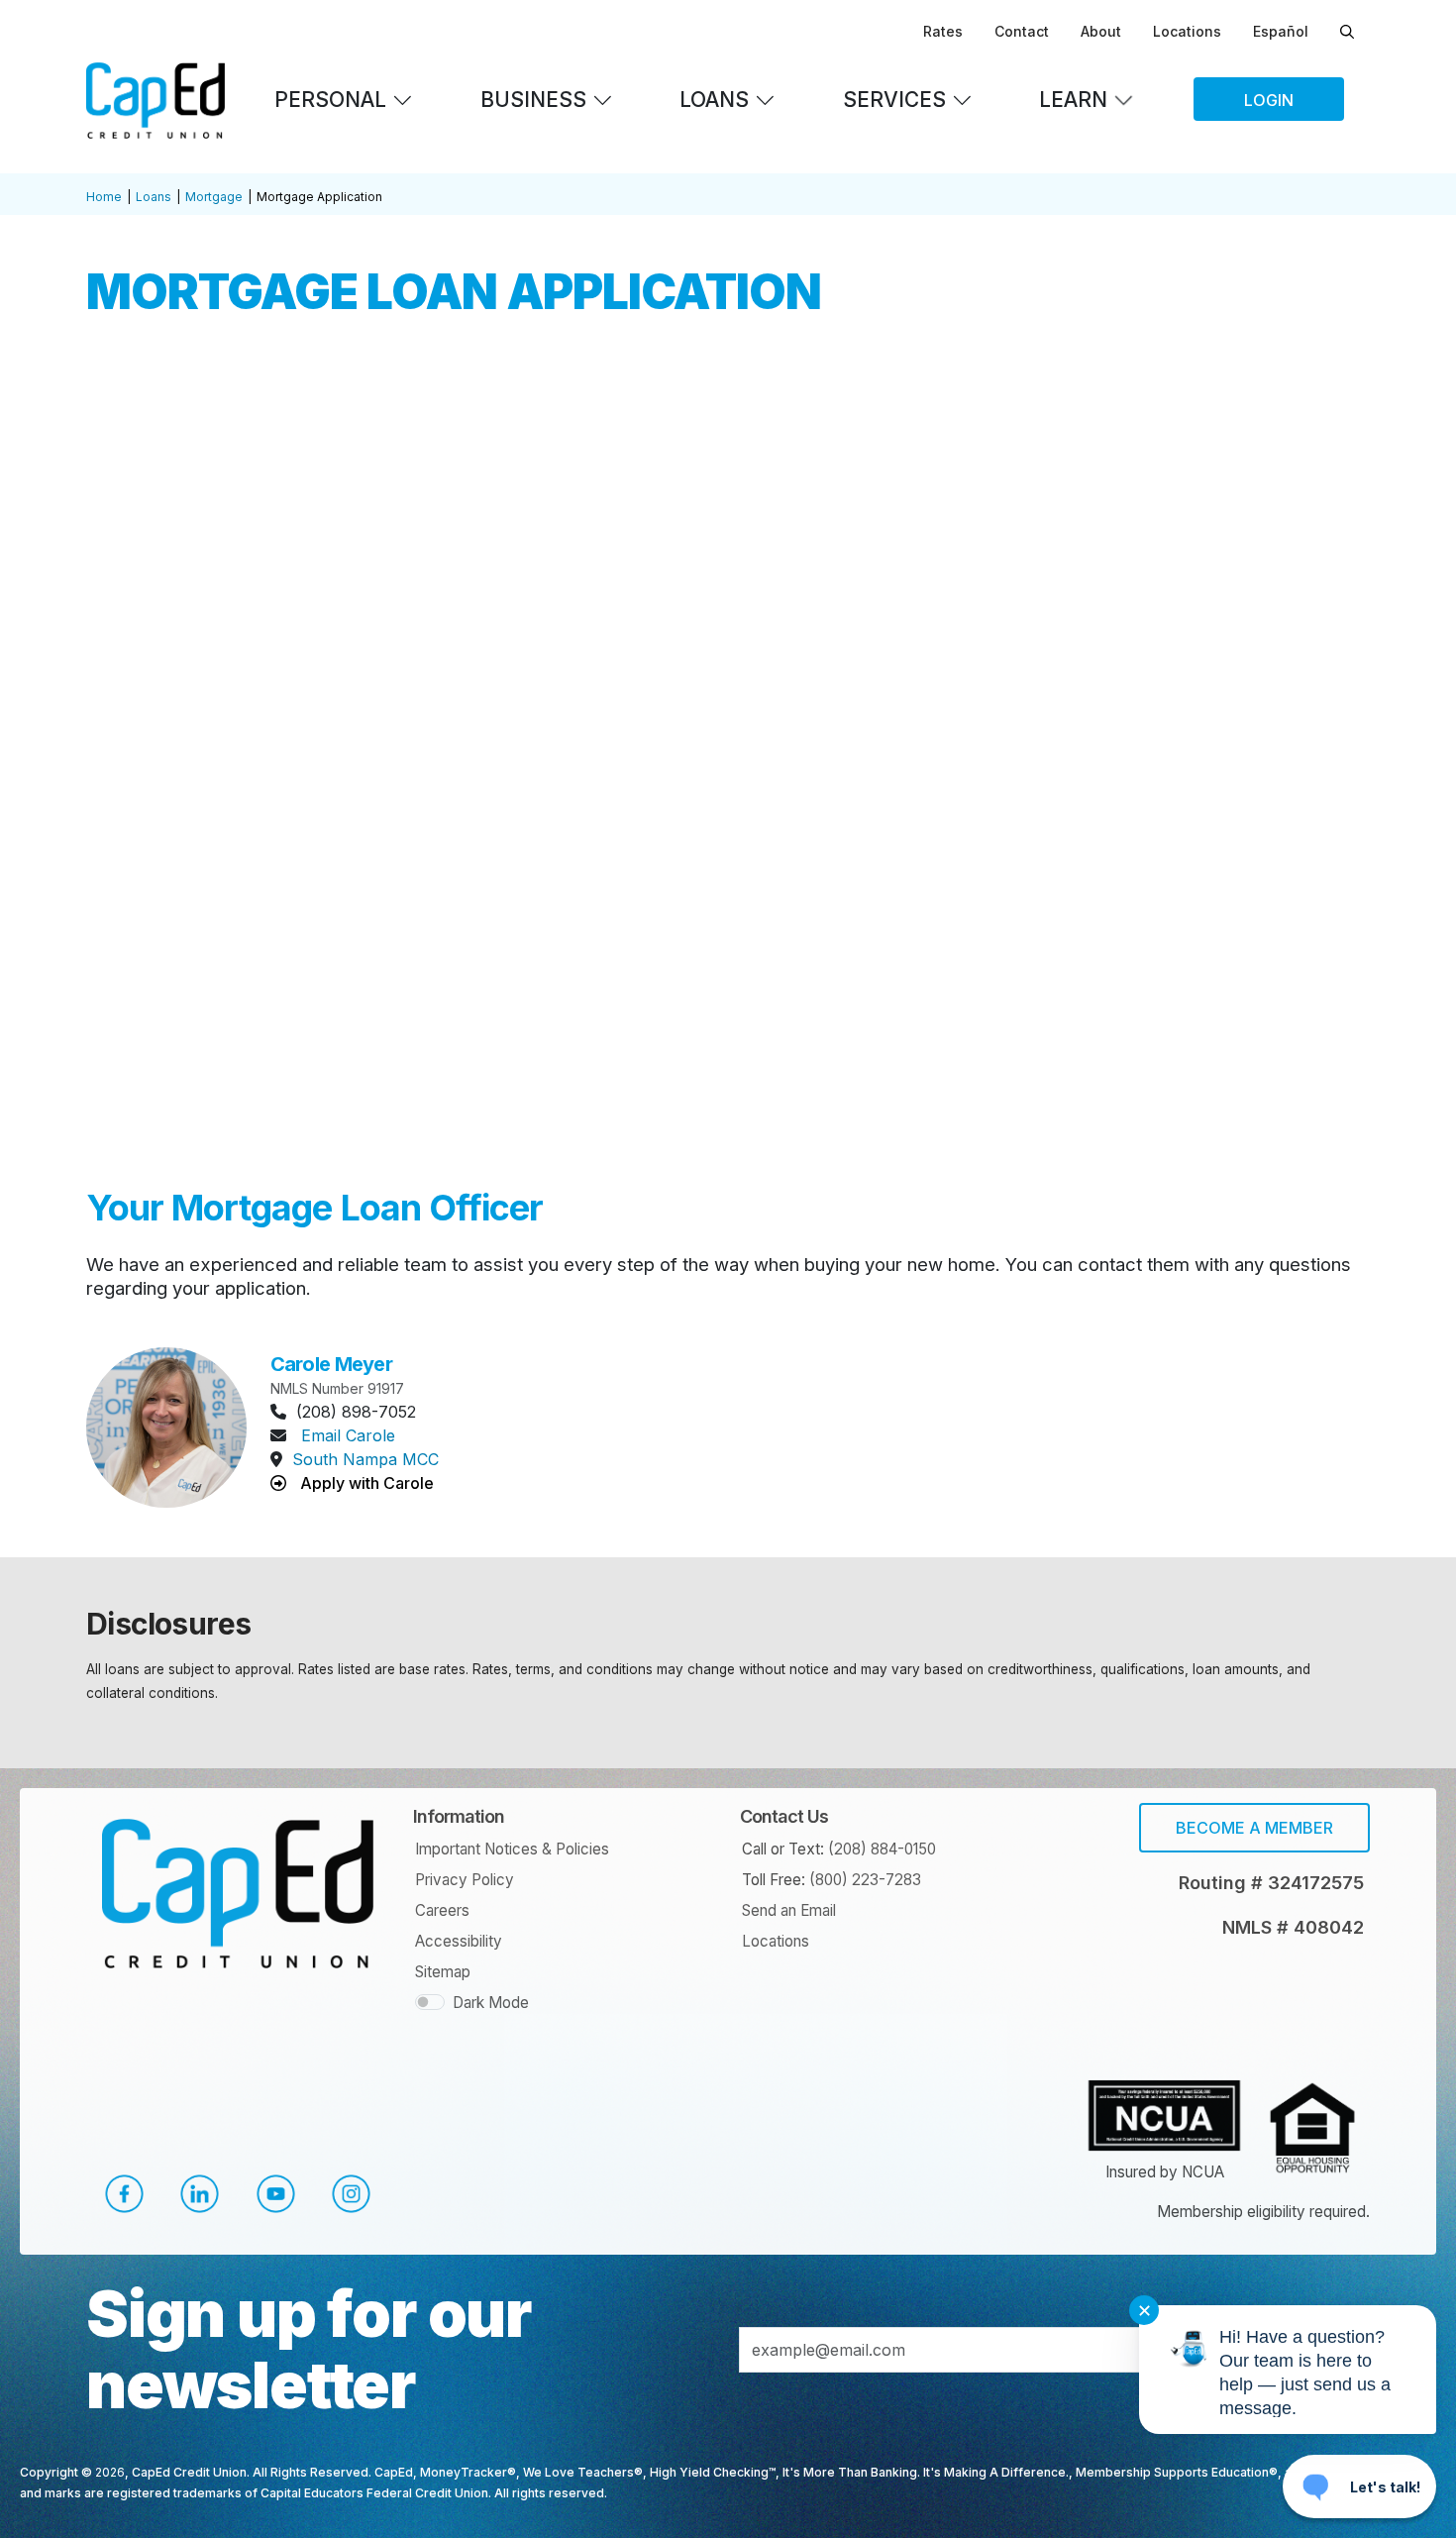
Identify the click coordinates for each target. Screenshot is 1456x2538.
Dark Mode (491, 2003)
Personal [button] (330, 100)
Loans (154, 197)
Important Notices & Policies (512, 1849)
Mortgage (214, 197)
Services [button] (894, 100)
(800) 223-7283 (865, 1880)
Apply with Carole (365, 1483)
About (1101, 31)
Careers (442, 1910)
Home (104, 197)
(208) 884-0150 (882, 1849)
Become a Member (1254, 1828)
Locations (1187, 31)
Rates (943, 31)
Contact (1022, 31)
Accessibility (459, 1941)
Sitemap (443, 1972)
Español (1281, 31)
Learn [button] (1073, 100)
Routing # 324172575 (1271, 1883)
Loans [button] (714, 100)
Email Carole (348, 1435)
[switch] (430, 2002)
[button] (124, 2194)
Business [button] (533, 100)
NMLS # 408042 (1293, 1927)
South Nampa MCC (365, 1459)
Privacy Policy (465, 1880)
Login (1269, 100)
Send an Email (789, 1910)
